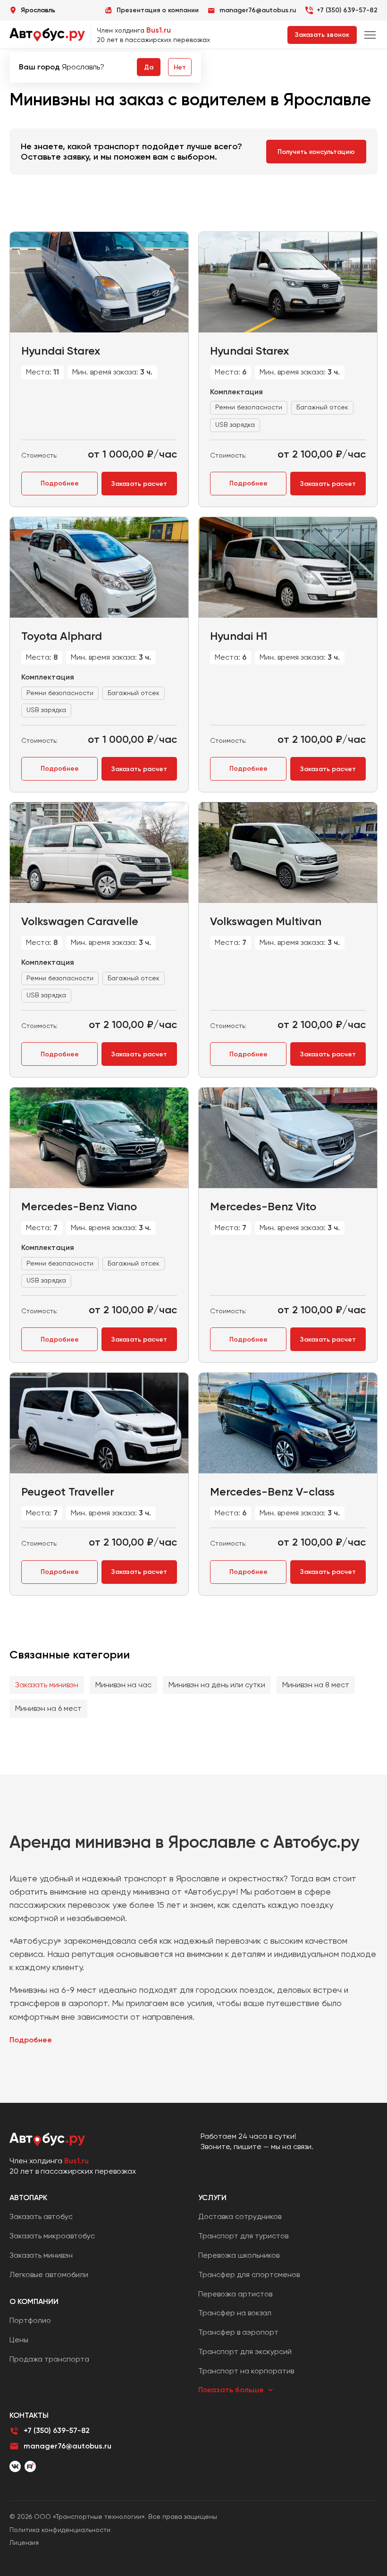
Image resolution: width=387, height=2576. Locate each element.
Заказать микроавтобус (52, 2236)
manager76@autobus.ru (67, 2446)
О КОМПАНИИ (34, 2301)
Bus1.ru (159, 30)
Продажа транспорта (49, 2359)
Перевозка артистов (235, 2294)
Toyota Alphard (62, 636)
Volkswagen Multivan (266, 921)
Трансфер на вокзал (235, 2313)
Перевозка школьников (239, 2255)
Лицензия (24, 2542)
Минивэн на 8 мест (316, 1685)
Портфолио (30, 2320)
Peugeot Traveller (68, 1492)
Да (149, 67)
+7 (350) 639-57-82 (347, 10)
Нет (180, 67)
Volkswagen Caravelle (80, 921)
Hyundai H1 (239, 636)
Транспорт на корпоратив (246, 2371)
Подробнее (60, 483)
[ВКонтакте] (15, 2466)
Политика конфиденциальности (60, 2530)
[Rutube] (30, 2466)
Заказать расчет (139, 484)
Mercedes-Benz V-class (272, 1492)
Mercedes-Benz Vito (263, 1206)
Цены (19, 2340)
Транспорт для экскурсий (245, 2351)
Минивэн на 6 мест (48, 1708)
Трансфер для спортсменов (249, 2274)
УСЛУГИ (212, 2198)
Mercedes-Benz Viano (79, 1206)
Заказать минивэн (47, 1685)
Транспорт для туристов (243, 2236)
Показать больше (231, 2390)
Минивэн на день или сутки (217, 1685)
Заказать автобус (41, 2216)
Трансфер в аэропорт (238, 2332)
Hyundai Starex (61, 351)
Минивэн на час (123, 1685)
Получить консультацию (316, 152)
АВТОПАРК (28, 2198)
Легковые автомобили (49, 2274)
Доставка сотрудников (240, 2216)
